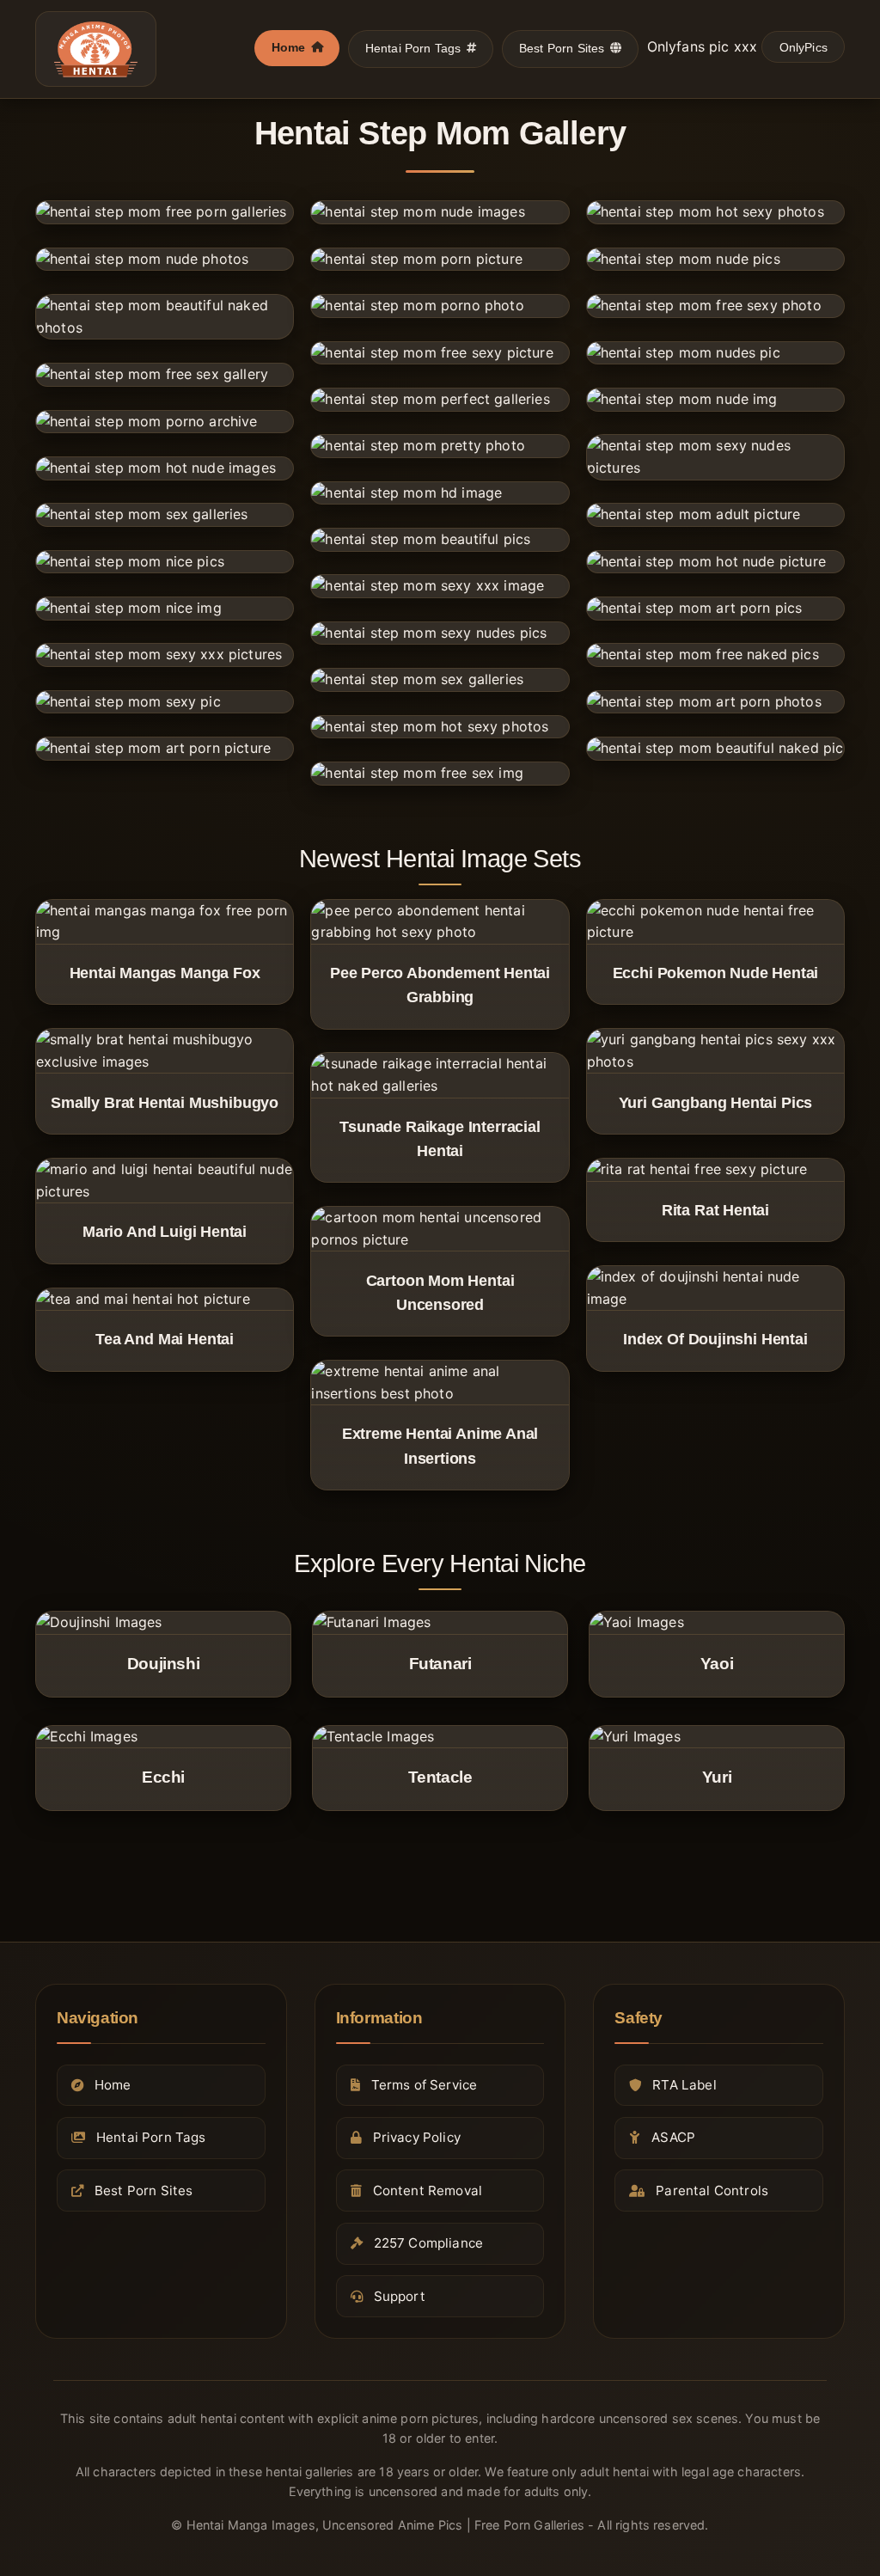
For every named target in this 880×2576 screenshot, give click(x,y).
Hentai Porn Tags (413, 48)
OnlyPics (804, 47)
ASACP (673, 2137)
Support (400, 2296)
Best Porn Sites (562, 48)
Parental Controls (712, 2191)
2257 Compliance (428, 2243)
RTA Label (684, 2085)
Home (289, 47)
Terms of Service (425, 2085)
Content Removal (428, 2191)
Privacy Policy (417, 2137)
